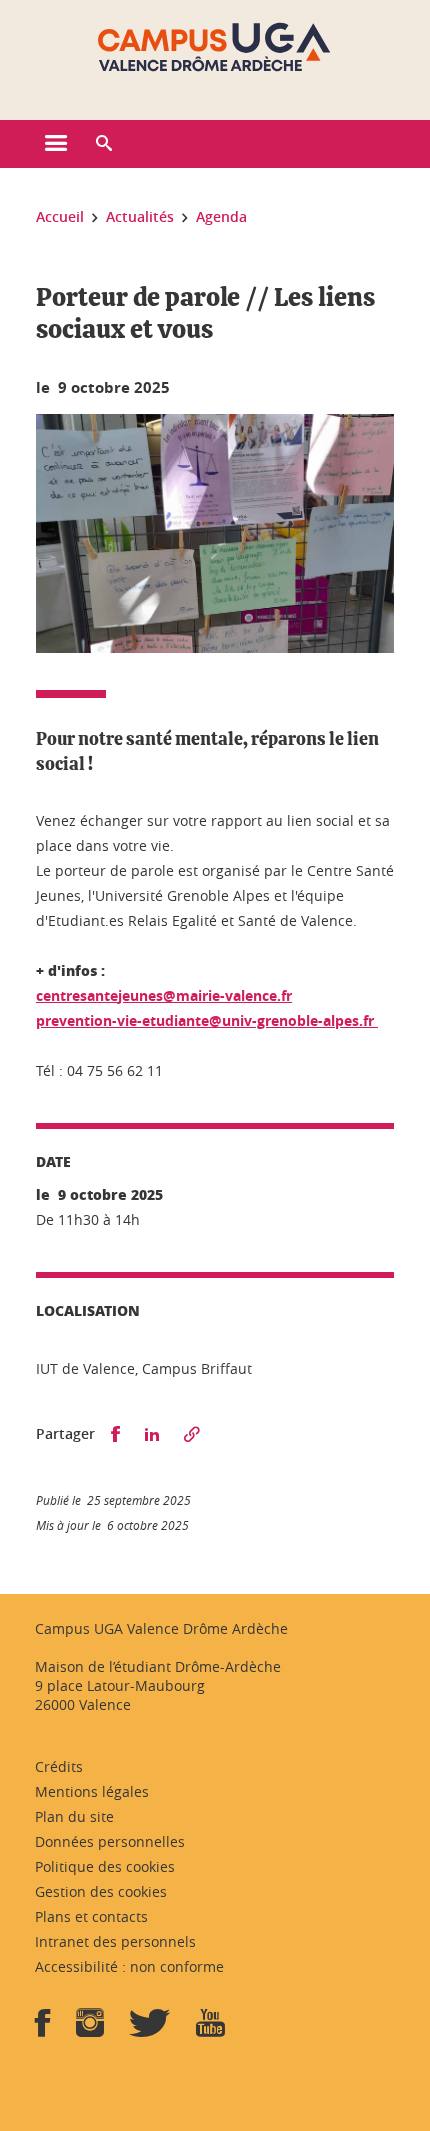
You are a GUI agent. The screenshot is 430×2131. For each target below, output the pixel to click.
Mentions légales (92, 1791)
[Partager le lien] (192, 1434)
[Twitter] (150, 2029)
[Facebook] (43, 2029)
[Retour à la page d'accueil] (214, 48)
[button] (104, 144)
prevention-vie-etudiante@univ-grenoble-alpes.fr (207, 1020)
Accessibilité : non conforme (129, 1966)
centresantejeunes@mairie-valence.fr (164, 995)
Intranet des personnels (115, 1941)
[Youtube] (210, 2029)
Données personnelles (110, 1841)
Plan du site (74, 1816)
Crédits (59, 1766)
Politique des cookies (105, 1866)
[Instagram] (90, 2029)
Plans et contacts (91, 1916)
